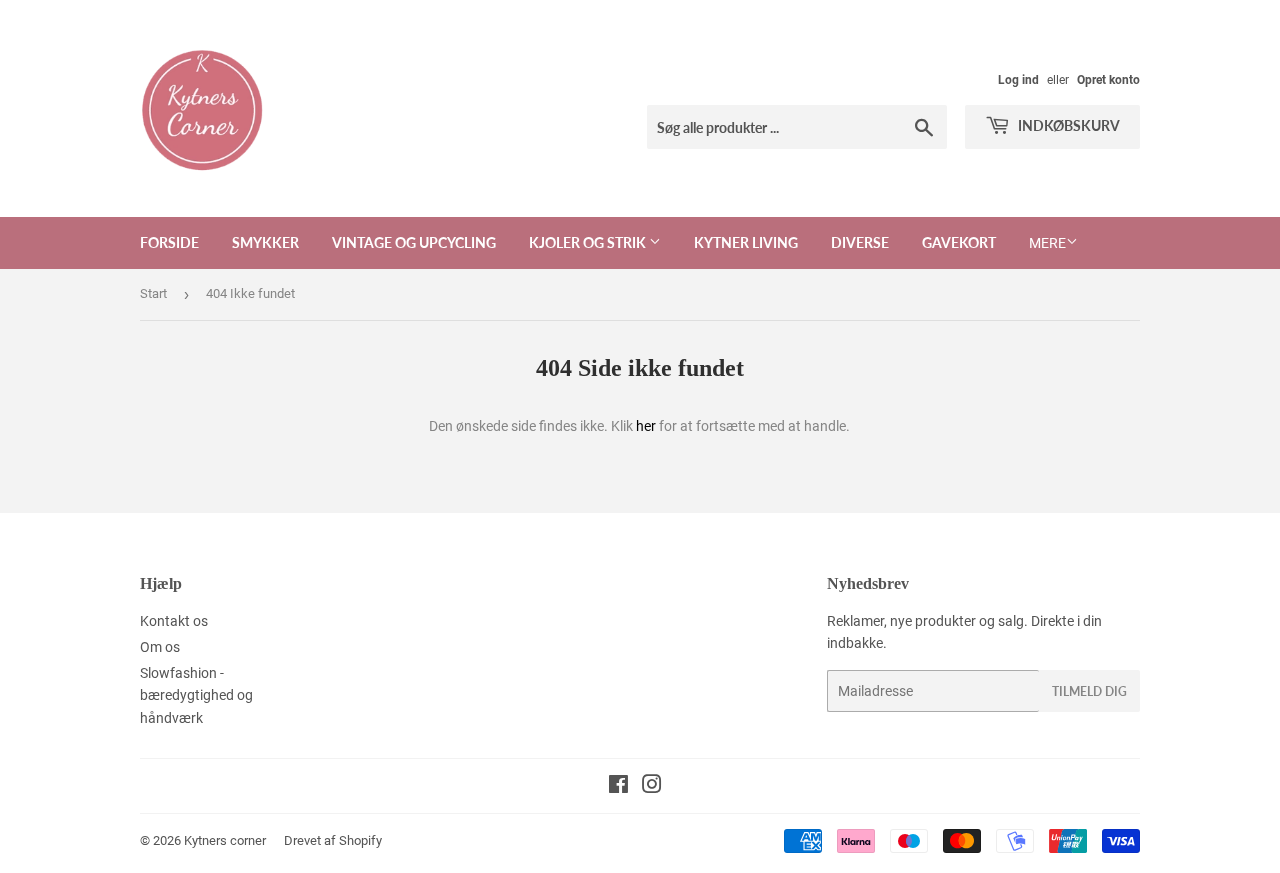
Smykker (265, 242)
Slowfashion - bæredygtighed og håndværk (196, 695)
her (646, 426)
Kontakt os (174, 621)
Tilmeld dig (1089, 691)
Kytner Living (746, 242)
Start (153, 293)
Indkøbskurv (1067, 125)
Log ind (1018, 80)
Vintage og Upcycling (414, 242)
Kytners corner (225, 840)
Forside (169, 242)
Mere (1047, 243)
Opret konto (1108, 80)
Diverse (860, 242)
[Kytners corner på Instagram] (652, 787)
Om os (160, 647)
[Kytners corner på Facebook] (618, 787)
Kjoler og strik (589, 242)
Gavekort (959, 242)
